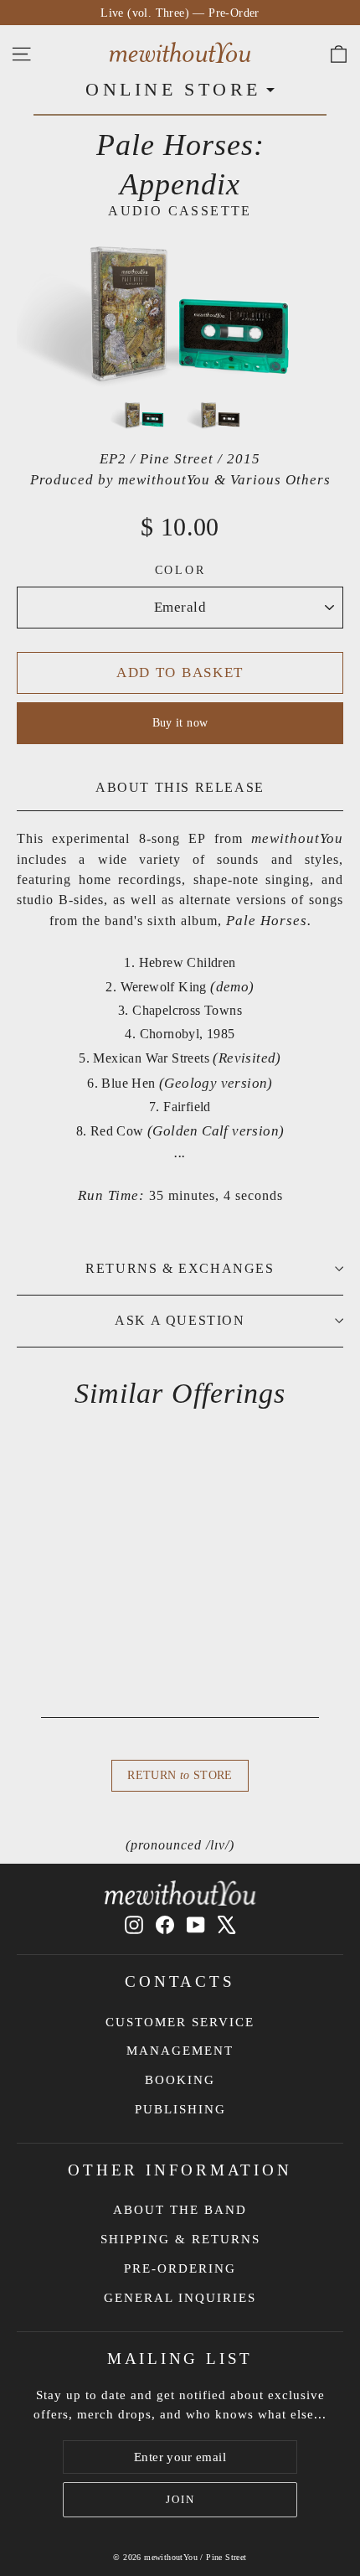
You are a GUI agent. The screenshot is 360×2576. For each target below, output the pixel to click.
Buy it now (180, 723)
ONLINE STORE (173, 89)
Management (180, 2051)
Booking (180, 2080)
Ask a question (180, 1320)
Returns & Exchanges (180, 1268)
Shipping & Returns (180, 2239)
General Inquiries (180, 2298)
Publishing (180, 2109)
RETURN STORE (180, 1775)
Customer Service (180, 2022)
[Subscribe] (180, 2500)
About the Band (180, 2210)
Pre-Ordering (180, 2268)
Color (180, 570)
